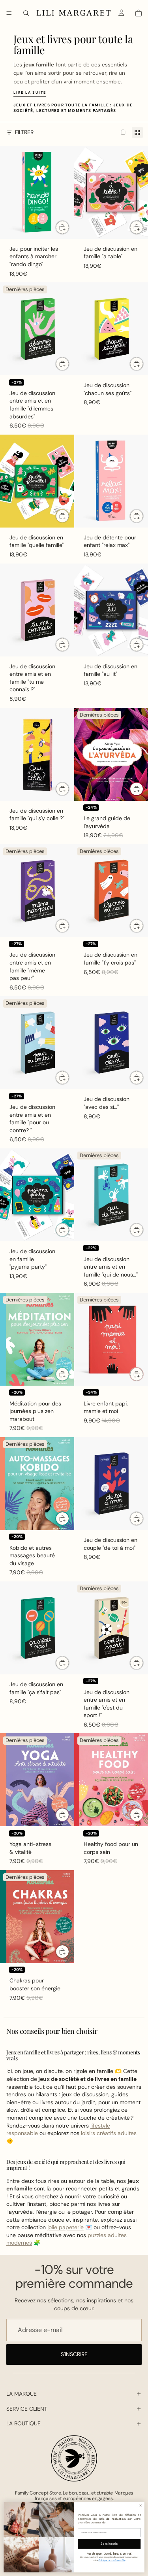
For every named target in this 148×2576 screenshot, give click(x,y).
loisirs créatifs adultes (109, 2133)
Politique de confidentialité (112, 2560)
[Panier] (139, 13)
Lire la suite (30, 93)
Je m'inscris (109, 2544)
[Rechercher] (26, 13)
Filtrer (24, 132)
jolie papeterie (66, 2227)
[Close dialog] (141, 2505)
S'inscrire (74, 2354)
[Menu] (9, 13)
